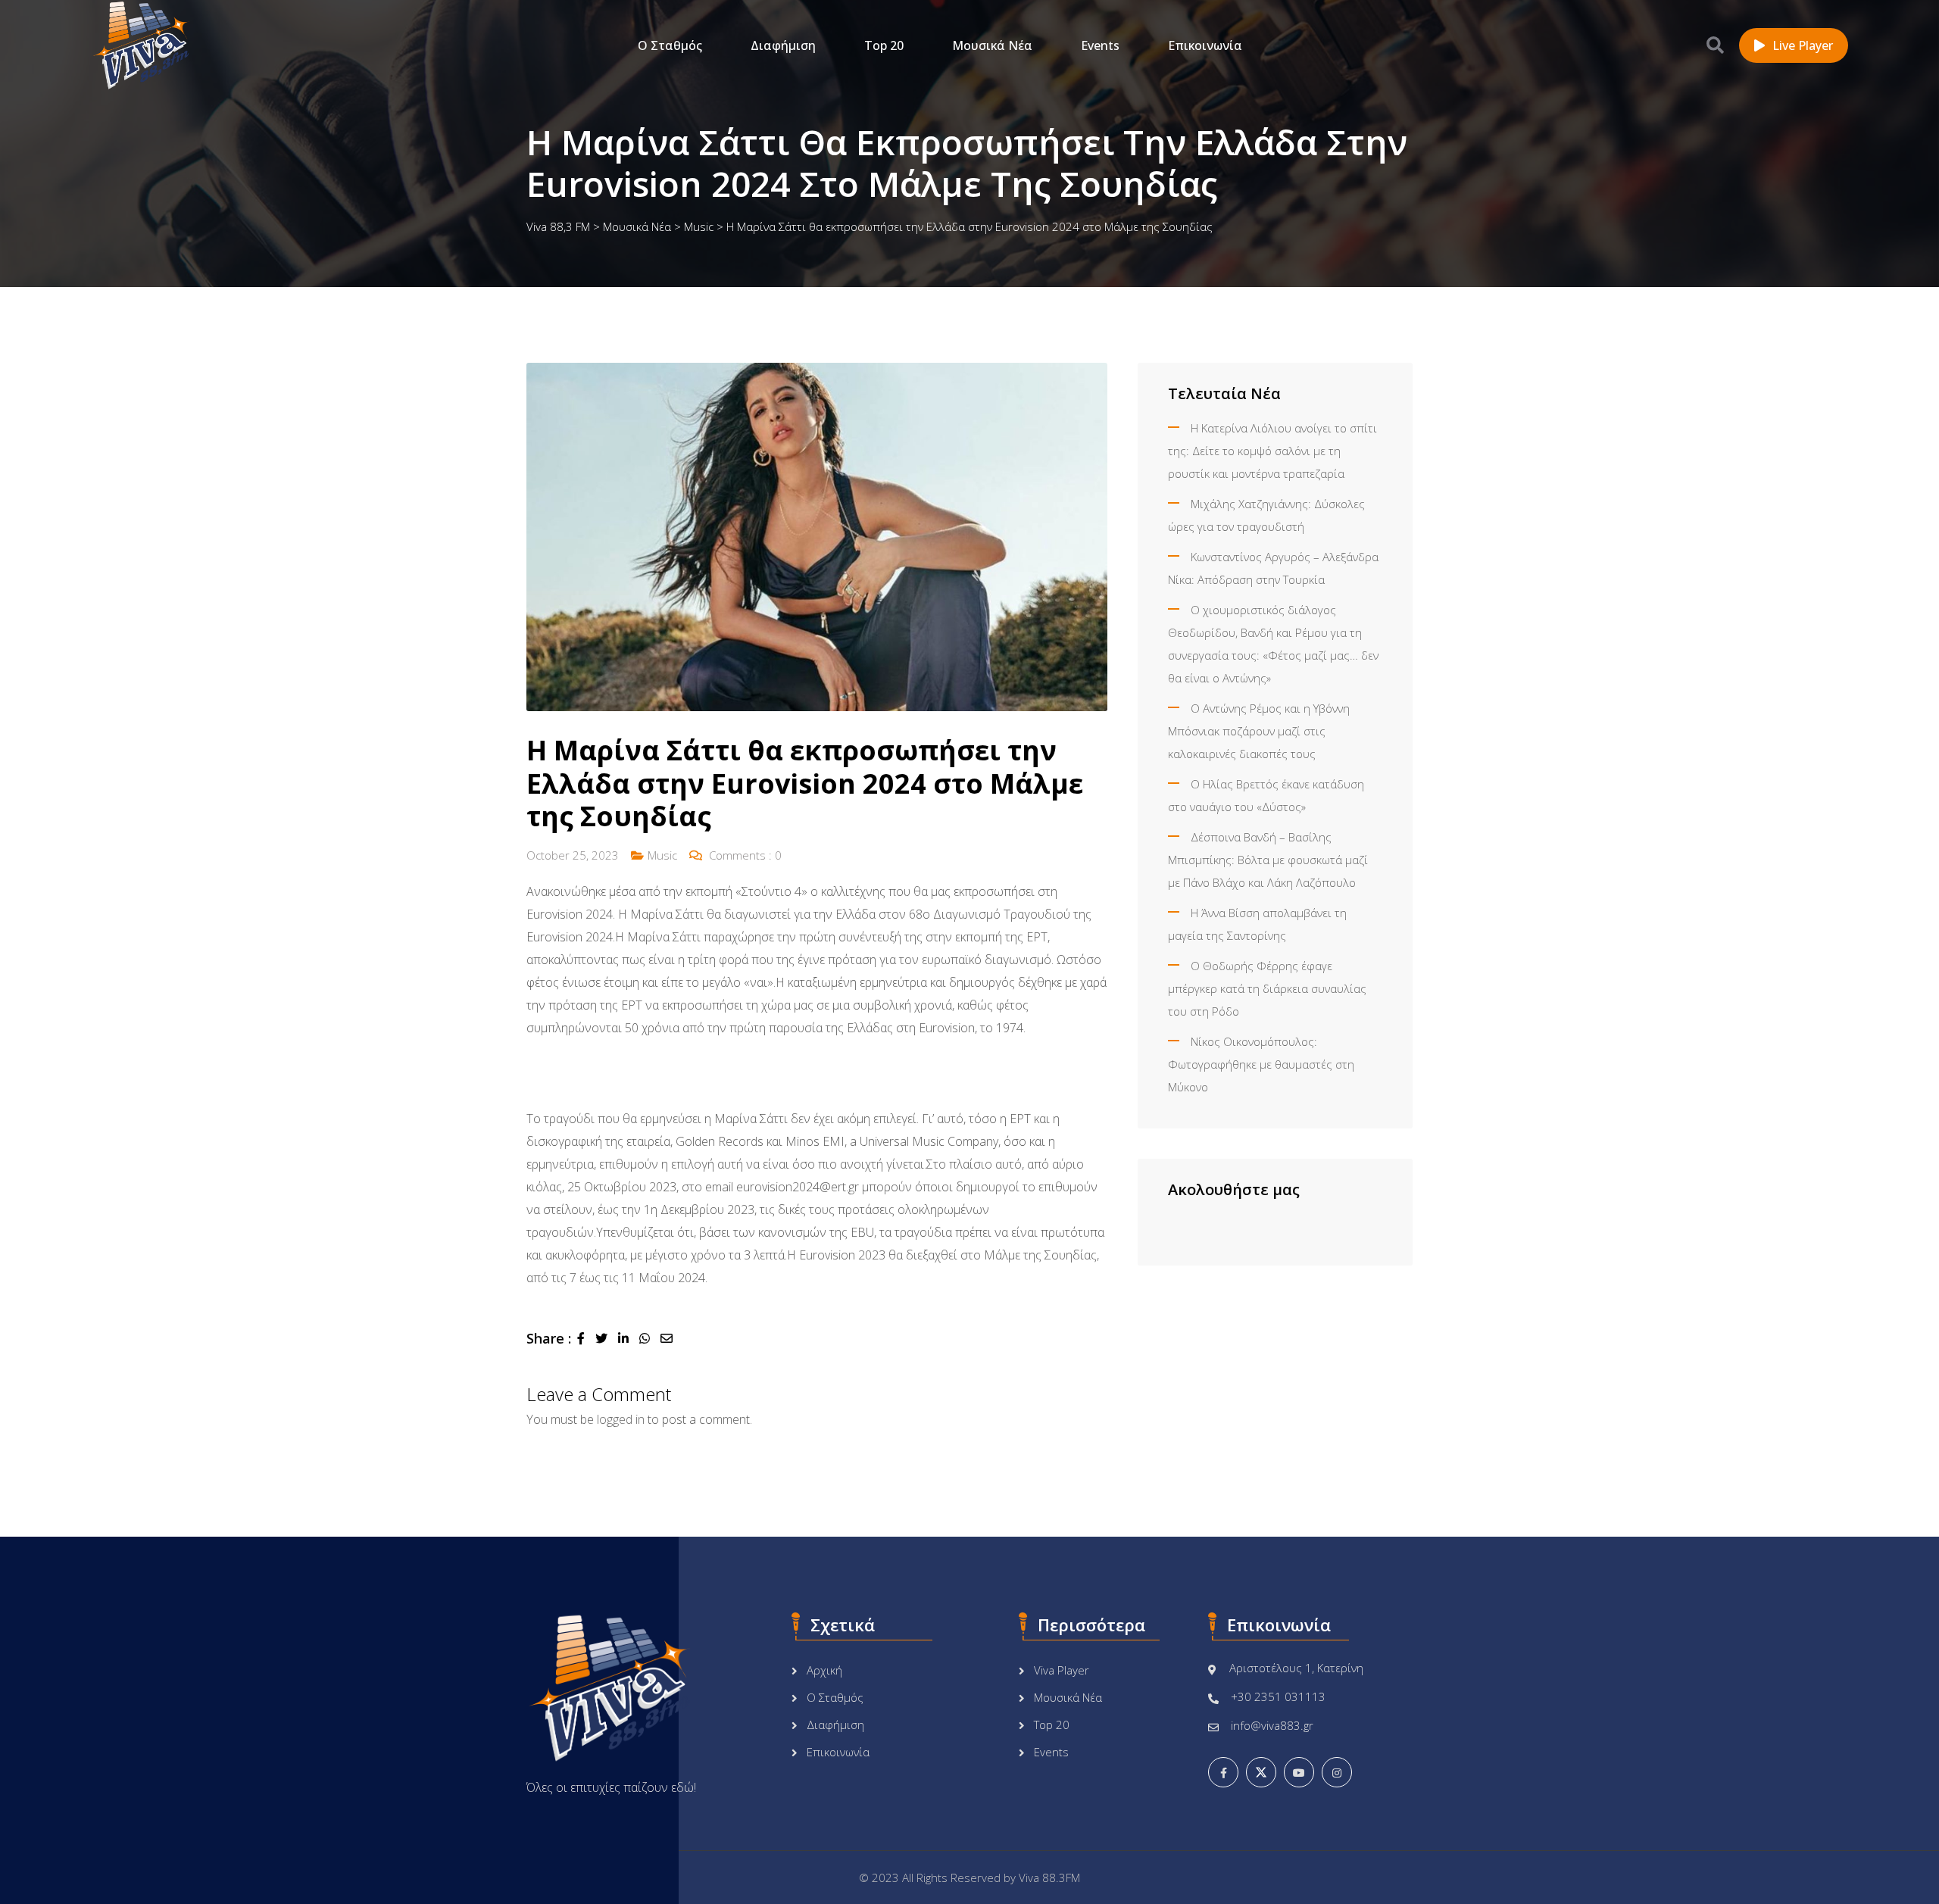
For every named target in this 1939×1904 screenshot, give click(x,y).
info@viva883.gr (1272, 1725)
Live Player (1803, 45)
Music (662, 855)
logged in (621, 1419)
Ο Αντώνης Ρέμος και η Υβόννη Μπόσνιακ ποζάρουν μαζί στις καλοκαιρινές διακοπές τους (1259, 731)
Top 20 (884, 45)
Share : (549, 1338)
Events (1100, 45)
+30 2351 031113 (1278, 1696)
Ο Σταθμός (670, 45)
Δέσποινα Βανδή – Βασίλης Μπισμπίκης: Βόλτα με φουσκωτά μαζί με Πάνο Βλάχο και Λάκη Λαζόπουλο (1268, 860)
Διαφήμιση (783, 45)
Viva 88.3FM (1049, 1877)
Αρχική (824, 1670)
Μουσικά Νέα (992, 45)
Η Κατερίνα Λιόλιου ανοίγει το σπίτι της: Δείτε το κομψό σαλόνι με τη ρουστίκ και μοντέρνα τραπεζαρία (1272, 451)
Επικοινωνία (1205, 45)
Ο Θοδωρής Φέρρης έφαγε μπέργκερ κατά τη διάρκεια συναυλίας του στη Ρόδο (1267, 988)
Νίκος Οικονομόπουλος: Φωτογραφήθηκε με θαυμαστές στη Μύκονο (1261, 1064)
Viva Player (1062, 1670)
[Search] (1715, 45)
